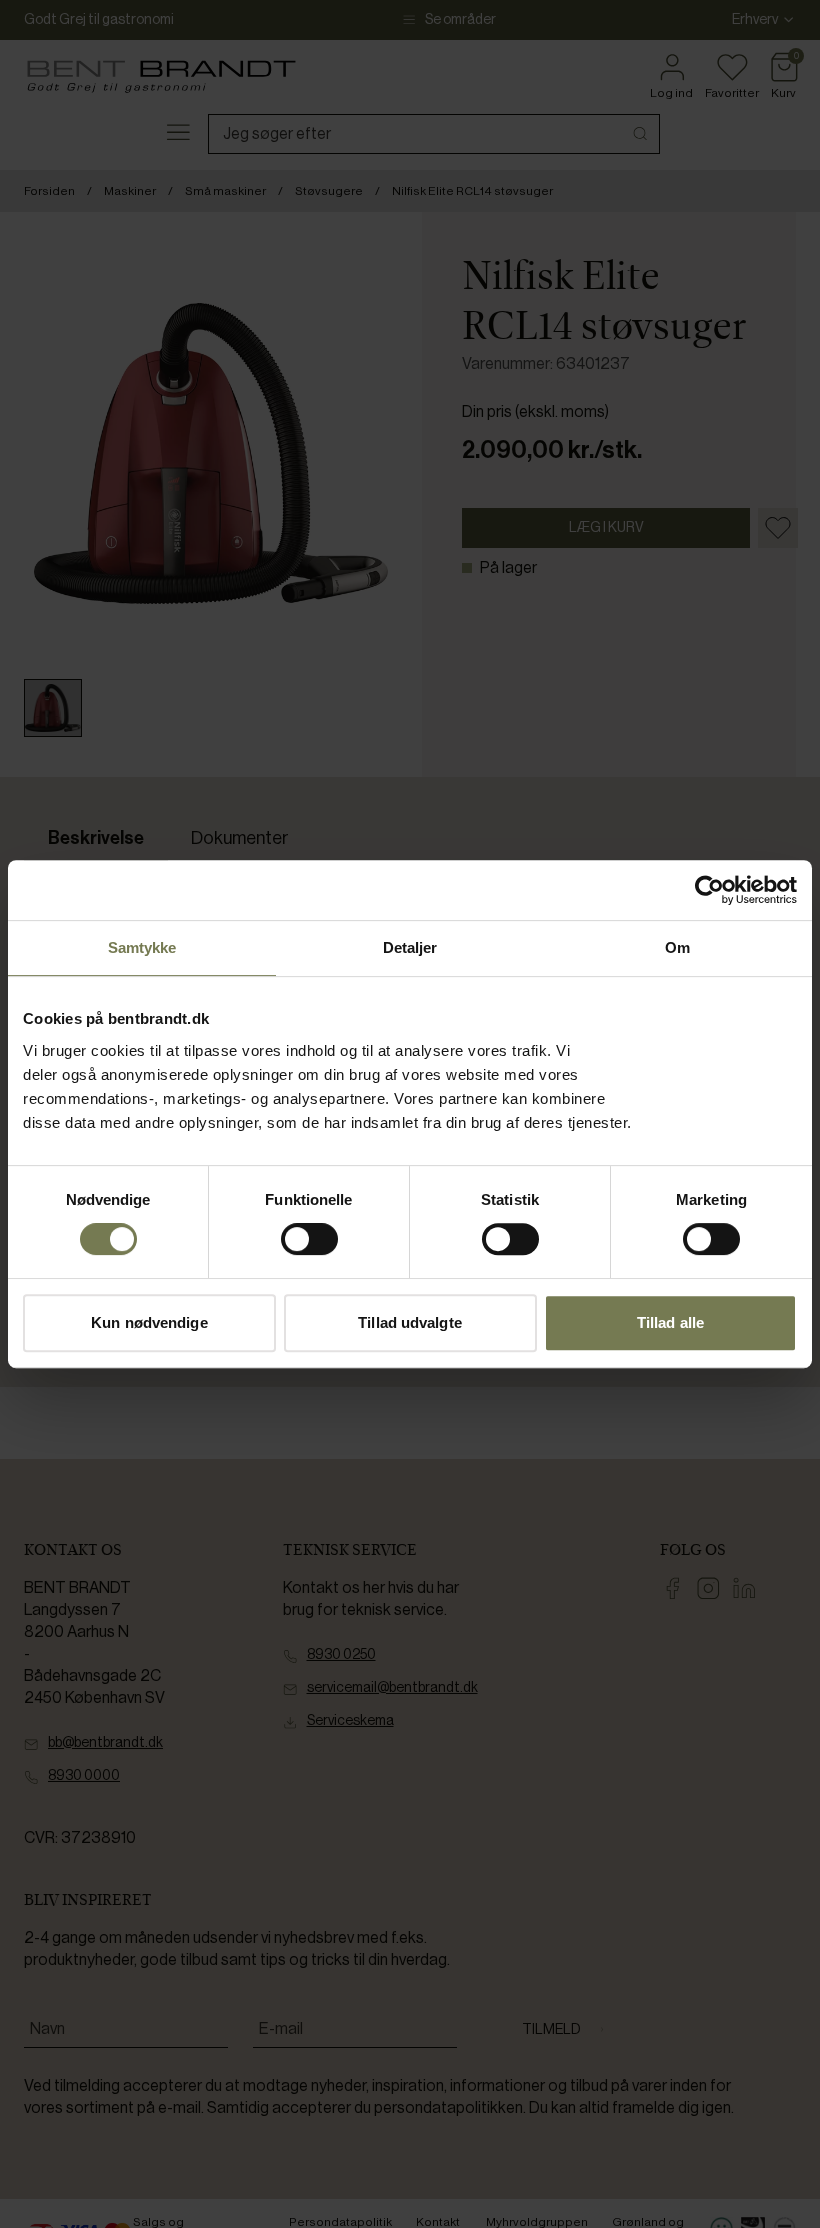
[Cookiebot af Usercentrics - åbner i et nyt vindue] (709, 890)
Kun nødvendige (149, 1322)
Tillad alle (670, 1322)
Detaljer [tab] (410, 947)
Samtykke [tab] (142, 947)
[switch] (309, 1239)
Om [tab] (677, 947)
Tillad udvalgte (410, 1322)
